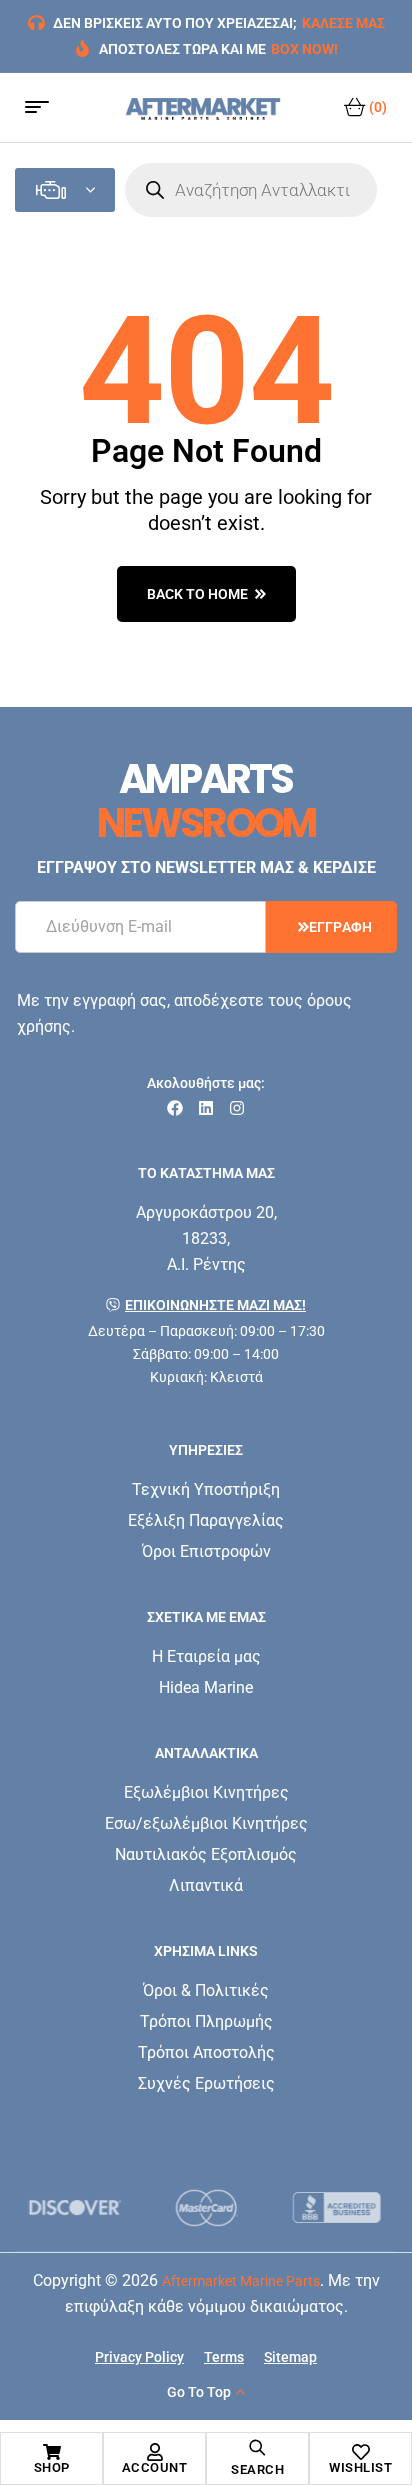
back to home (197, 594)
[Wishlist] (361, 2452)
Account (155, 2467)
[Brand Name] (75, 2208)
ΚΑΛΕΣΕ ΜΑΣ (343, 23)
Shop (52, 2467)
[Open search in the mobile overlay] (251, 190)
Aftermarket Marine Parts (241, 2281)
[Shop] (52, 2452)
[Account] (155, 2452)
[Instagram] (237, 1108)
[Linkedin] (206, 1108)
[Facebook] (175, 1108)
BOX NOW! (304, 49)
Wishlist (360, 2467)
